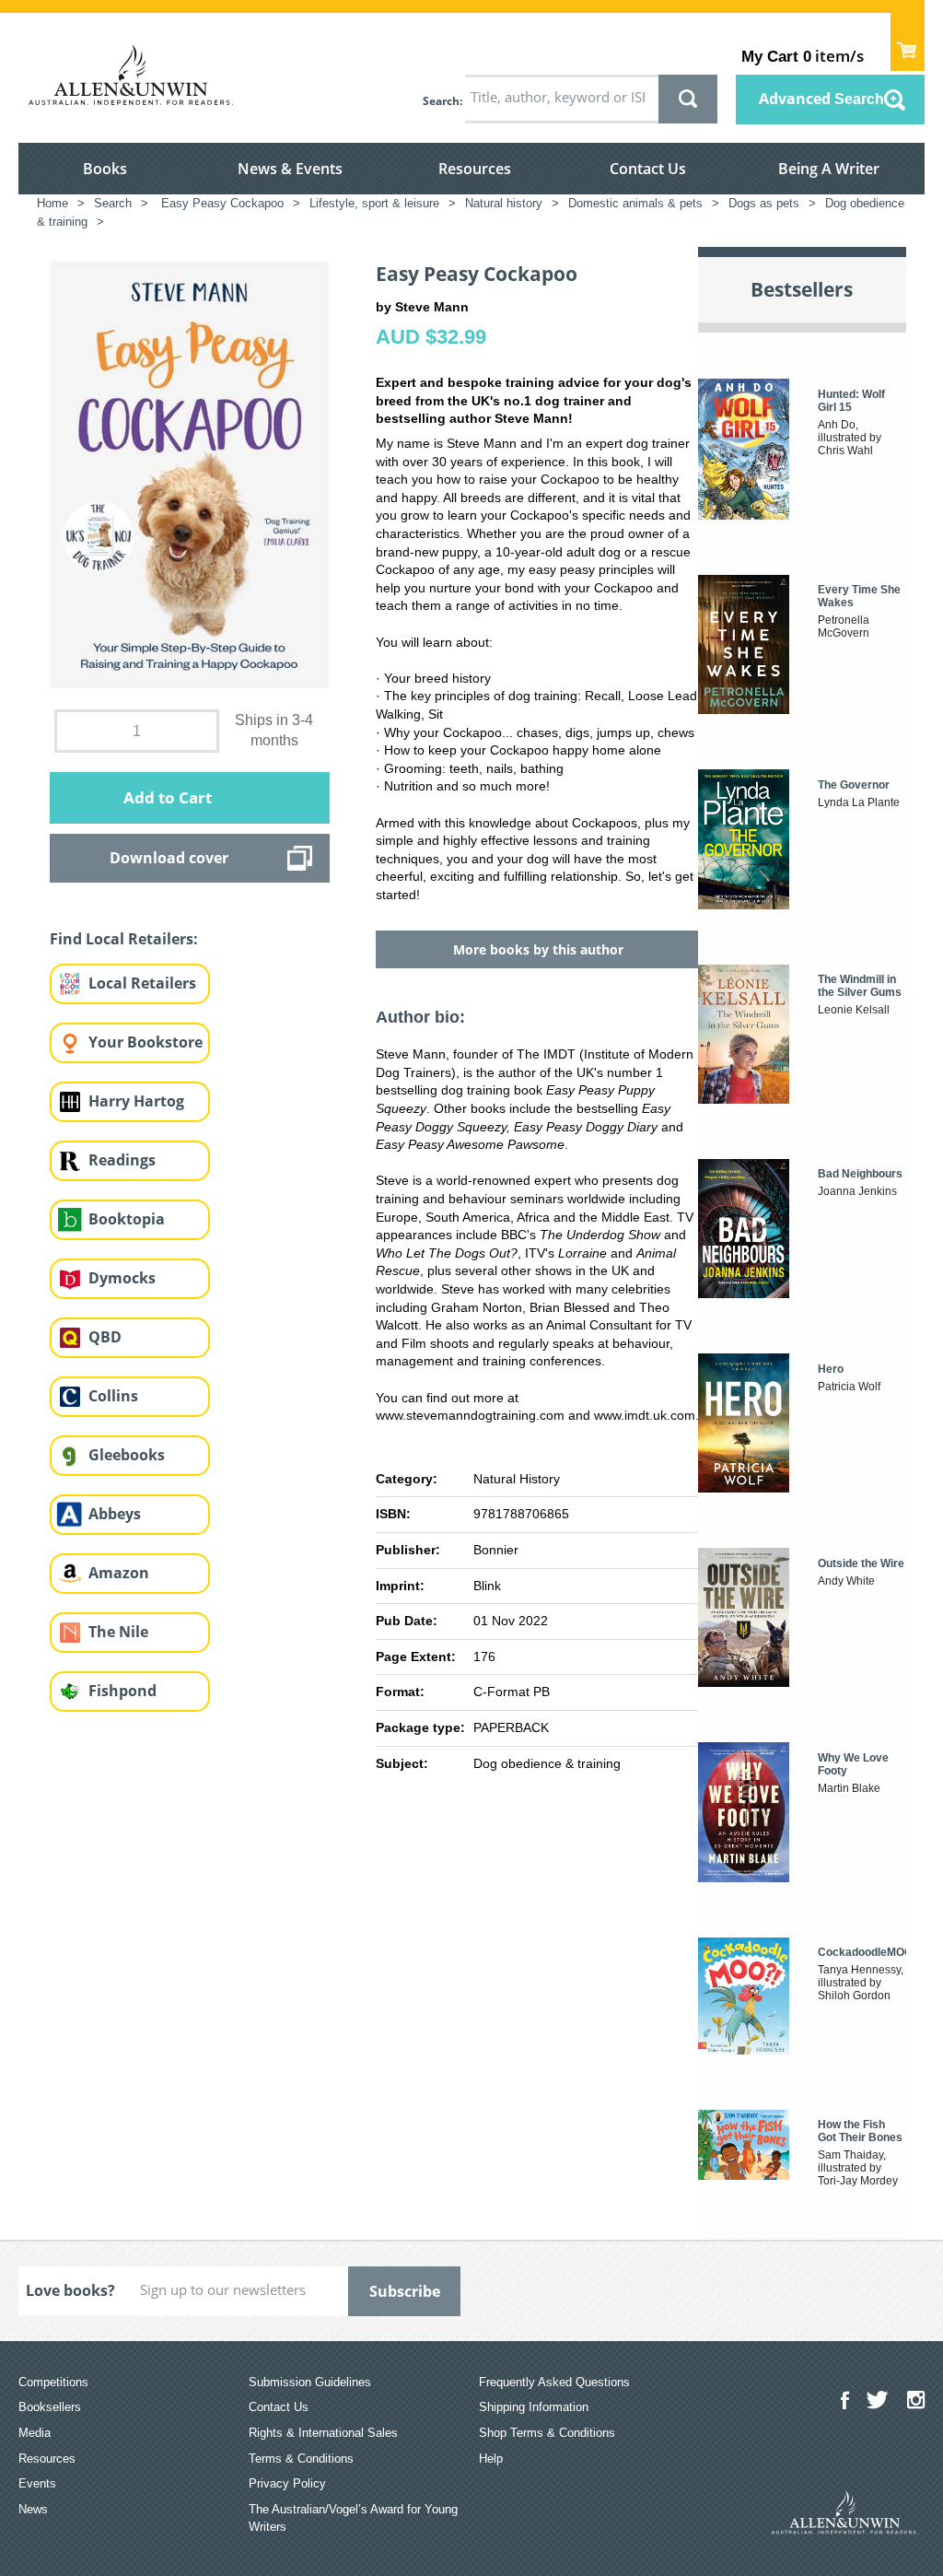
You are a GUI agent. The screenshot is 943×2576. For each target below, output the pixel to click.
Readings (122, 1160)
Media (35, 2433)
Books (105, 169)
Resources (475, 169)
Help (491, 2459)
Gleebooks (127, 1455)
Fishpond (122, 1691)
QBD (105, 1337)
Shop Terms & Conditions (547, 2433)
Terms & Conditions (301, 2459)
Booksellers (50, 2407)
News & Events (290, 169)
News (33, 2509)
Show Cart (908, 42)
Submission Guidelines (310, 2382)
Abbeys (115, 1514)
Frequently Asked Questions (554, 2382)
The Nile (118, 1632)
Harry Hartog (136, 1101)
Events (37, 2483)
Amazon (119, 1573)
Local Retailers (142, 983)
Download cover (169, 858)
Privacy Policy (287, 2483)
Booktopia (127, 1219)
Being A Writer (829, 169)
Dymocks (122, 1278)
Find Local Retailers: (124, 939)
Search (441, 101)
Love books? (70, 2290)
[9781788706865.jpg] (190, 473)
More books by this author (538, 949)
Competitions (53, 2382)
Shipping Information (534, 2407)
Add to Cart (168, 797)
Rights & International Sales (323, 2433)
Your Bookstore (146, 1042)
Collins (113, 1396)
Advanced (821, 99)
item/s (803, 56)
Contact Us (648, 169)
